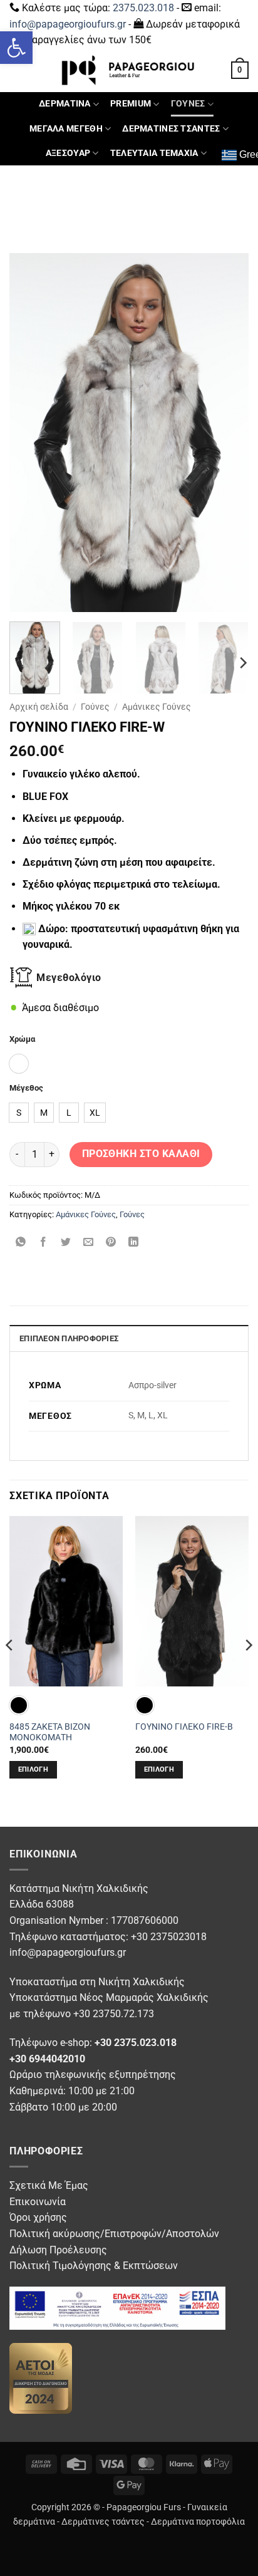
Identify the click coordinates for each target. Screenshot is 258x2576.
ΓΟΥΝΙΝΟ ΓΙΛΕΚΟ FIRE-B (184, 1727)
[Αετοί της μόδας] (41, 2378)
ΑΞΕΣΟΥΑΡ (68, 153)
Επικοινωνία (38, 2202)
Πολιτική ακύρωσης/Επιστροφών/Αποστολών (114, 2234)
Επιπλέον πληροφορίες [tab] (69, 1338)
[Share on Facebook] (44, 1243)
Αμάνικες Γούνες (157, 707)
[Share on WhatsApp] (21, 1243)
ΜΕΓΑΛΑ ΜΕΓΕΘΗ (66, 129)
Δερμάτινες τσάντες (103, 2522)
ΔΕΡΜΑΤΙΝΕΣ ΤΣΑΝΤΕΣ (171, 129)
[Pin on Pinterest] (111, 1243)
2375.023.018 (143, 8)
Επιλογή (33, 1769)
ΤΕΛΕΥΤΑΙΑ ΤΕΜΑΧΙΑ (154, 153)
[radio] (19, 1064)
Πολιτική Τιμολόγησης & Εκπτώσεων (94, 2266)
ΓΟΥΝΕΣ (188, 104)
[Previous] (30, 433)
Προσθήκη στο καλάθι (141, 1154)
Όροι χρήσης (38, 2217)
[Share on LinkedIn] (134, 1243)
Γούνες (95, 707)
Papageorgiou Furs (144, 2507)
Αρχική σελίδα (39, 707)
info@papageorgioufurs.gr (68, 24)
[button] (16, 48)
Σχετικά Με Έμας (49, 2185)
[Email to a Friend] (89, 1243)
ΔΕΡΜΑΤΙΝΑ (65, 104)
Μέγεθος (26, 1088)
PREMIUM (131, 104)
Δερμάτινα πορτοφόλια (198, 2522)
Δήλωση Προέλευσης (58, 2250)
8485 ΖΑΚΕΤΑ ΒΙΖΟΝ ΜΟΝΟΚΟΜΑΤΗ (50, 1732)
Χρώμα (22, 1039)
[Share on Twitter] (66, 1243)
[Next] (228, 433)
